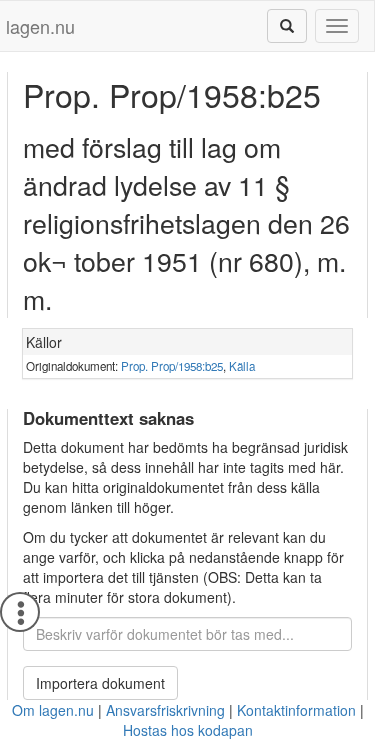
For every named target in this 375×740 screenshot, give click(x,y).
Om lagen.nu (53, 710)
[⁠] (287, 26)
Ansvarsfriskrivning (165, 710)
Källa (242, 366)
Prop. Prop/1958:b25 (172, 366)
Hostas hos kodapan (188, 730)
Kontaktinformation (296, 710)
